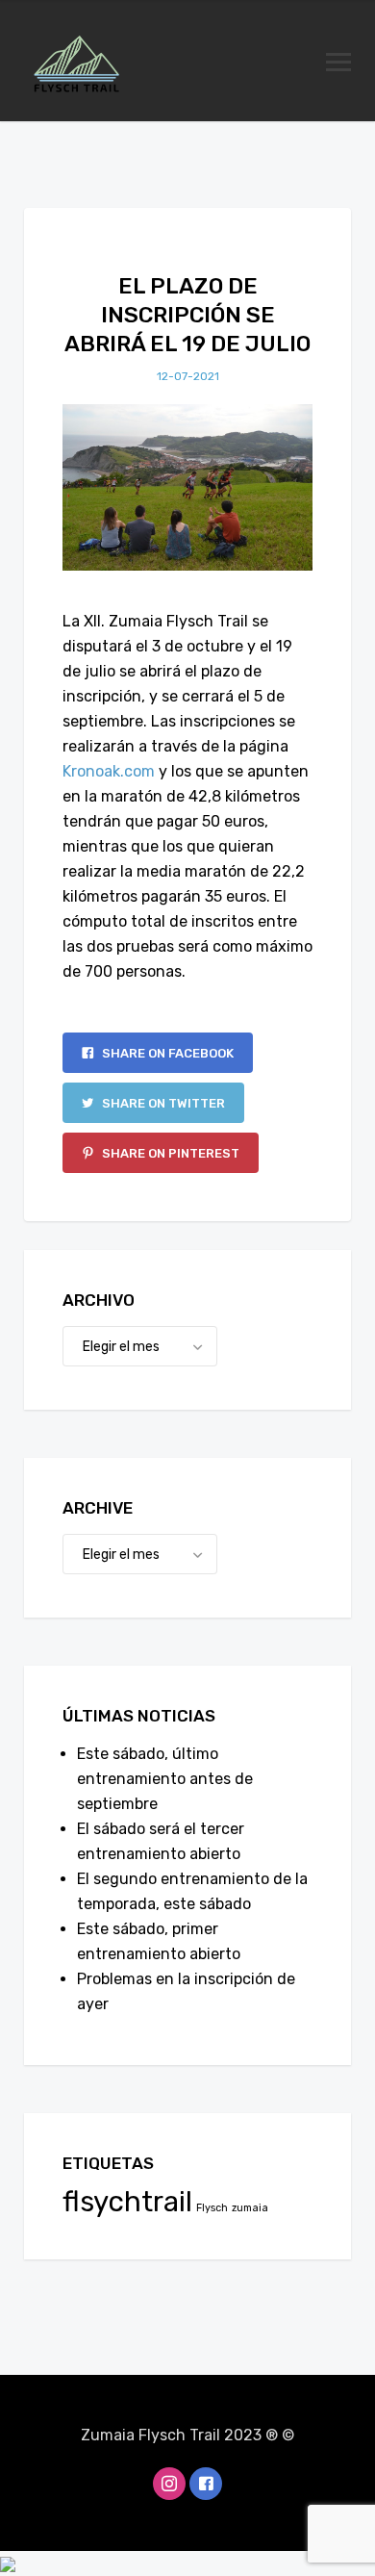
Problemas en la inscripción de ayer (186, 1991)
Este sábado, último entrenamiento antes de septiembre (165, 1779)
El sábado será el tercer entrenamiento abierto (161, 1841)
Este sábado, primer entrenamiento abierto (159, 1941)
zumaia (250, 2208)
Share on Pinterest (169, 1153)
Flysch (212, 2208)
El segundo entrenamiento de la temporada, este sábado (192, 1891)
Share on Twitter (162, 1103)
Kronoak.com (109, 771)
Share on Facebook (166, 1053)
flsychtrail (127, 2202)
